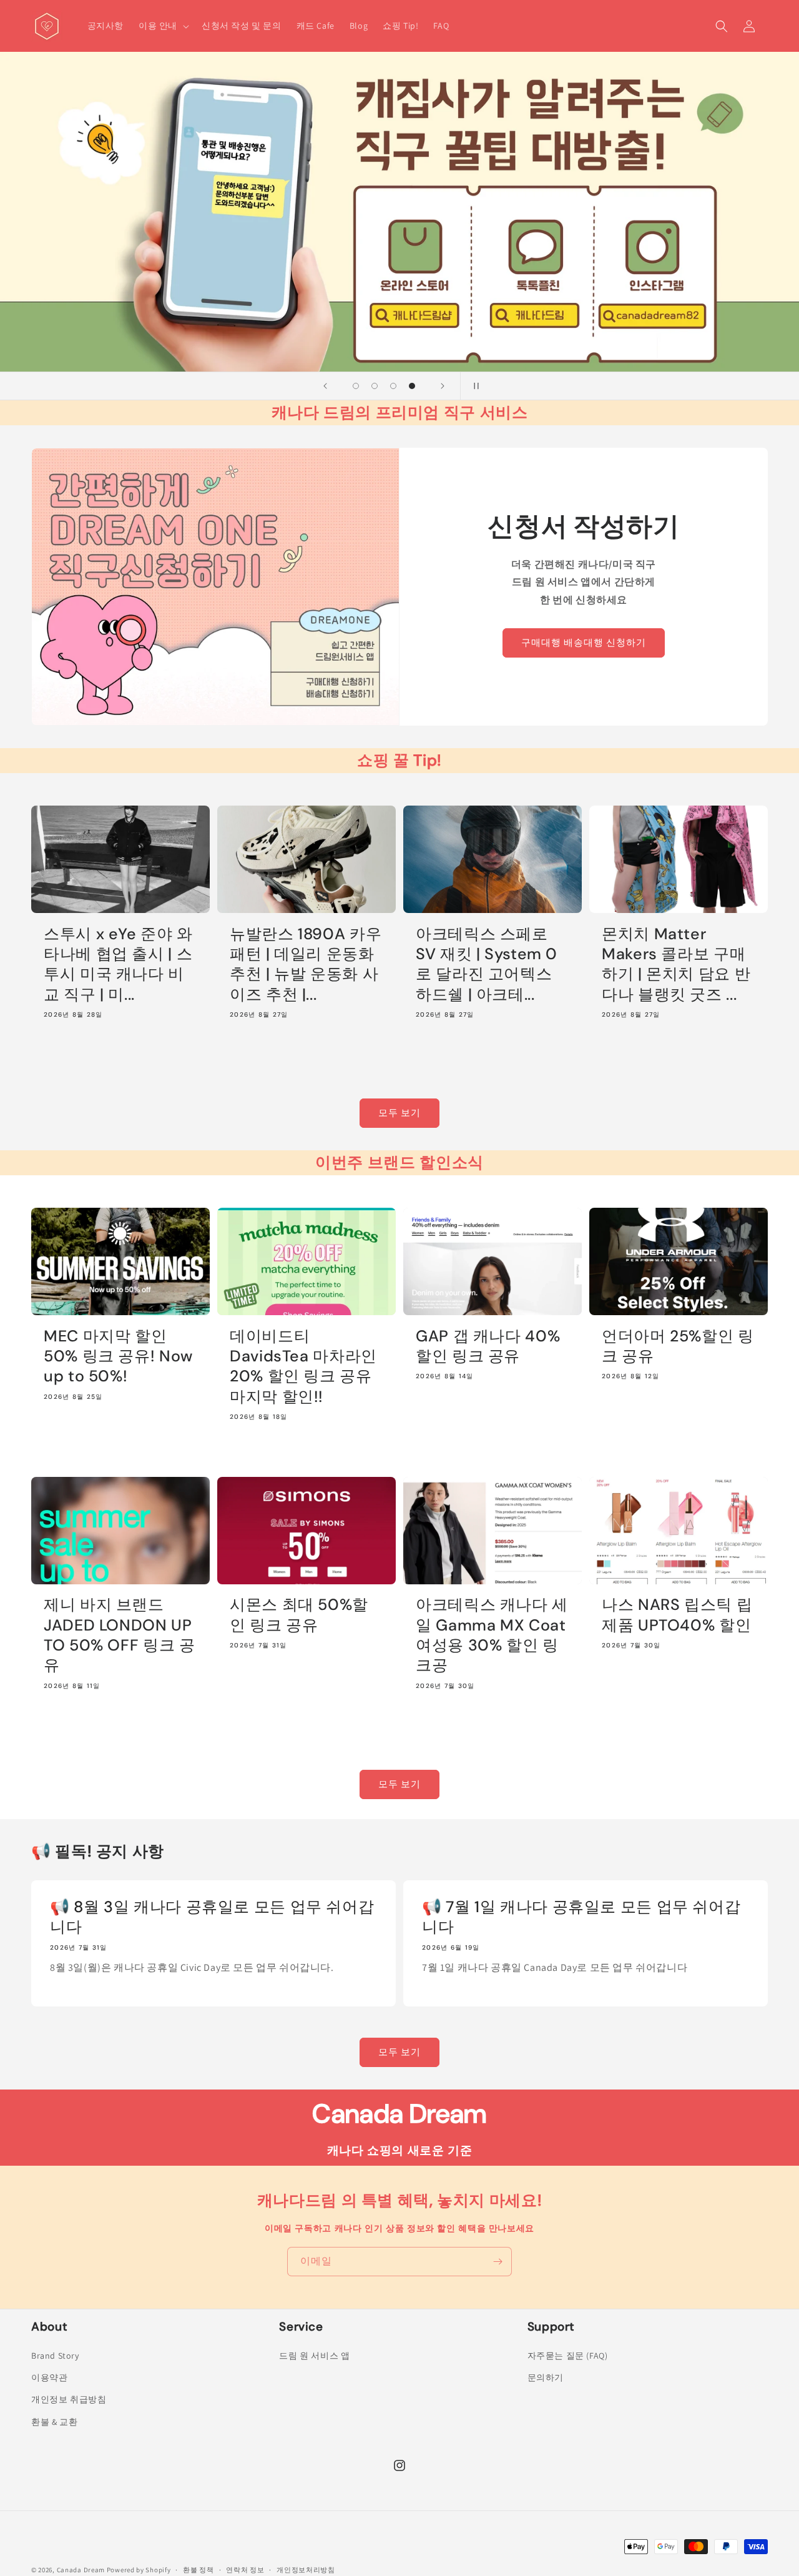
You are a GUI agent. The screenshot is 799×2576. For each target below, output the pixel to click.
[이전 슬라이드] (325, 386)
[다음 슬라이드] (443, 386)
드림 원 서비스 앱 (314, 2356)
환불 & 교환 (54, 2422)
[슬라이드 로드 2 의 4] (375, 386)
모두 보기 (399, 1113)
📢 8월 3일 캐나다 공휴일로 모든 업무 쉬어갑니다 (212, 1917)
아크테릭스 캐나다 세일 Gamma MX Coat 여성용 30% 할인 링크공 (492, 1635)
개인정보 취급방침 (69, 2399)
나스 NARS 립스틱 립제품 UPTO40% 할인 (677, 1615)
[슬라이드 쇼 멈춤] (474, 386)
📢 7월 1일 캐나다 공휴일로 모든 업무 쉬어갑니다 (581, 1917)
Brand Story (55, 2356)
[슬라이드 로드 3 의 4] (393, 386)
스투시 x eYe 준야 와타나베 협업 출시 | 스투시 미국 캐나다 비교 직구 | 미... (118, 965)
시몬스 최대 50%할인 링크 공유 (299, 1615)
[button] (163, 26)
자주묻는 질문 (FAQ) (568, 2356)
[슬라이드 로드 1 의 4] (356, 386)
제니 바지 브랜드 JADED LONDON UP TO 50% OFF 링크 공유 (119, 1635)
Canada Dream (81, 2570)
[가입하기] (498, 2262)
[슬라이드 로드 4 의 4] (412, 386)
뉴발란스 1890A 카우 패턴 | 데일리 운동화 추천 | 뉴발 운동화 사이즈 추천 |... (306, 965)
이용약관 (49, 2377)
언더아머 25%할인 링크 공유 (678, 1346)
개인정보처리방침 (306, 2570)
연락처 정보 (245, 2570)
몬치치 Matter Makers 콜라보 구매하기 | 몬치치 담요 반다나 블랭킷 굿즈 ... (676, 965)
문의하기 (546, 2377)
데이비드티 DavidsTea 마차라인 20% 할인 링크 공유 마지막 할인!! (303, 1367)
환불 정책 (199, 2570)
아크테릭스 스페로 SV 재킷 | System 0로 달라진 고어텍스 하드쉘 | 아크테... (487, 965)
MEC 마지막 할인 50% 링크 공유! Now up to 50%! (118, 1357)
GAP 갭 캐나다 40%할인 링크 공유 (488, 1346)
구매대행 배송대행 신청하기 (584, 643)
